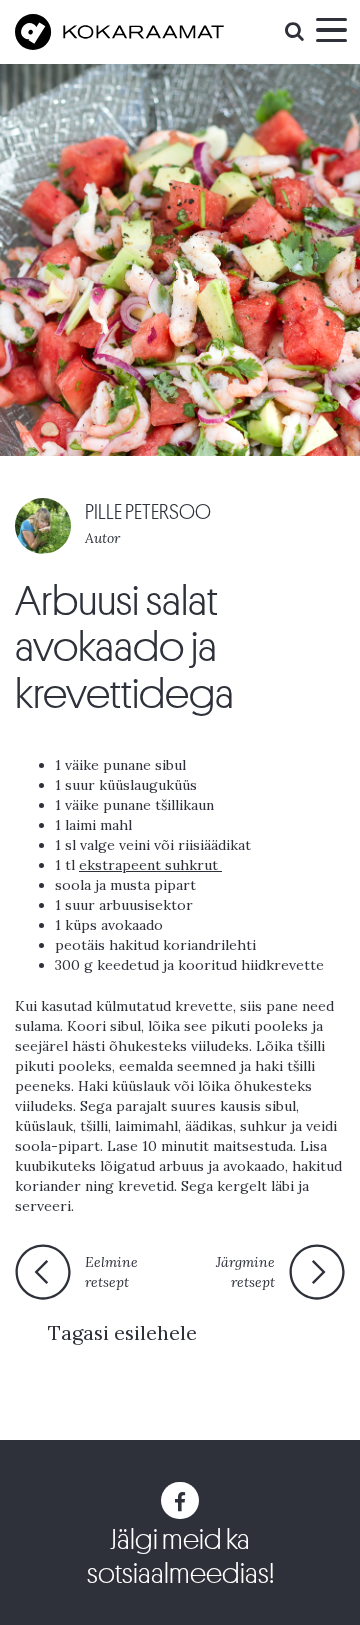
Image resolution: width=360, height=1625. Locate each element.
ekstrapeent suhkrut (150, 865)
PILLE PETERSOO (148, 512)
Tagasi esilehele (122, 1332)
